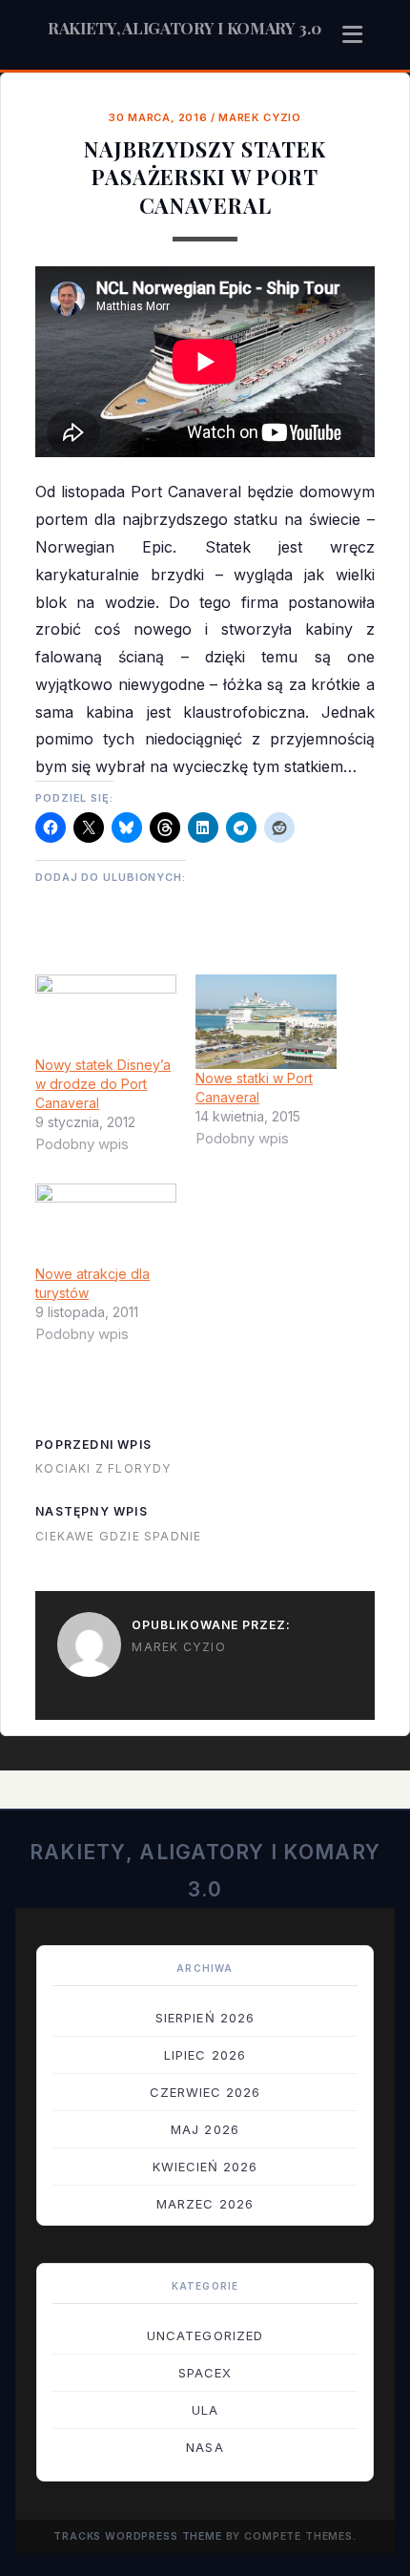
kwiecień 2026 (205, 2167)
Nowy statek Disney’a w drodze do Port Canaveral (103, 1084)
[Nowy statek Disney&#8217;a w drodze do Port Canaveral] (106, 1015)
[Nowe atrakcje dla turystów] (106, 1224)
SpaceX (205, 2373)
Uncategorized (205, 2335)
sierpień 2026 (205, 2018)
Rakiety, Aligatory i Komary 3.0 (184, 28)
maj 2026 (205, 2129)
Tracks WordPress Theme (138, 2536)
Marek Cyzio (259, 117)
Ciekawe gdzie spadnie (118, 1536)
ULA (205, 2410)
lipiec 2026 (205, 2055)
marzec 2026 (205, 2204)
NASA (205, 2447)
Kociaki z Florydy (103, 1468)
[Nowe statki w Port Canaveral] (266, 1022)
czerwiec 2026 (205, 2092)
